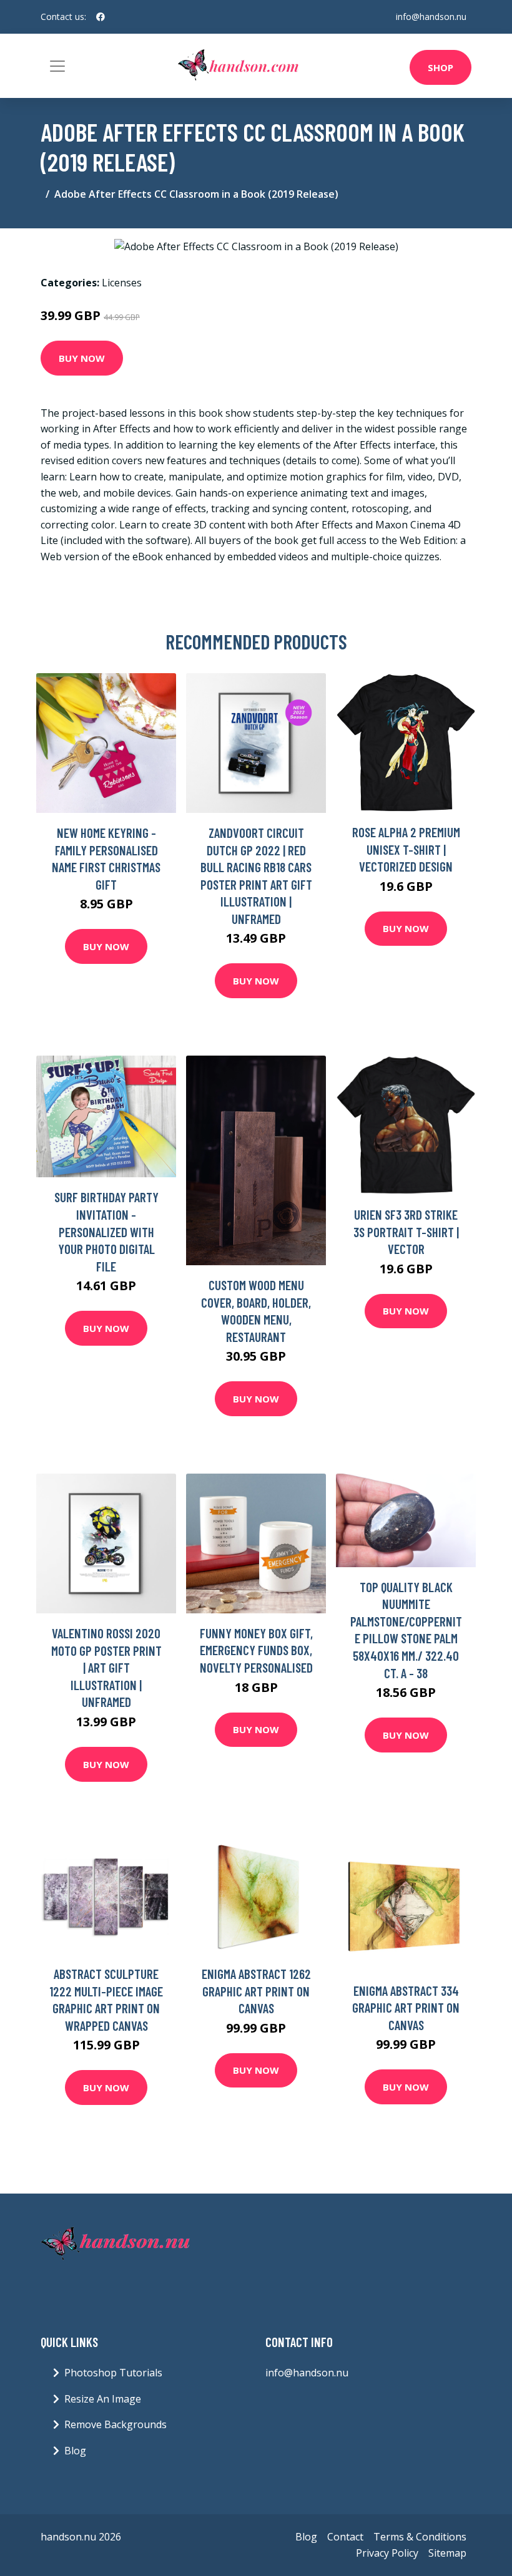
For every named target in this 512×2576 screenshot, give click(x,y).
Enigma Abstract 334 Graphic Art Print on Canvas (406, 2008)
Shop (441, 67)
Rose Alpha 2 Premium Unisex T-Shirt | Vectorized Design (406, 849)
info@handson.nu (431, 17)
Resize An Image (103, 2399)
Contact (345, 2537)
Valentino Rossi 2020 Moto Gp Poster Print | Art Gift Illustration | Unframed (106, 1667)
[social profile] (101, 17)
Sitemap (447, 2553)
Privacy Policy (387, 2553)
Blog (75, 2451)
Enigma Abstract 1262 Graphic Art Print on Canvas (256, 1991)
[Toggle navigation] (57, 66)
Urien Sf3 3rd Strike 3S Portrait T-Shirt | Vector (406, 1232)
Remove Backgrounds (116, 2424)
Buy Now (82, 358)
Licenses (122, 283)
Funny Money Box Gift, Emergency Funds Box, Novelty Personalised (256, 1650)
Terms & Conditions (420, 2537)
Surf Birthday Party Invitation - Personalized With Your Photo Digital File (106, 1231)
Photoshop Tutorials (113, 2373)
